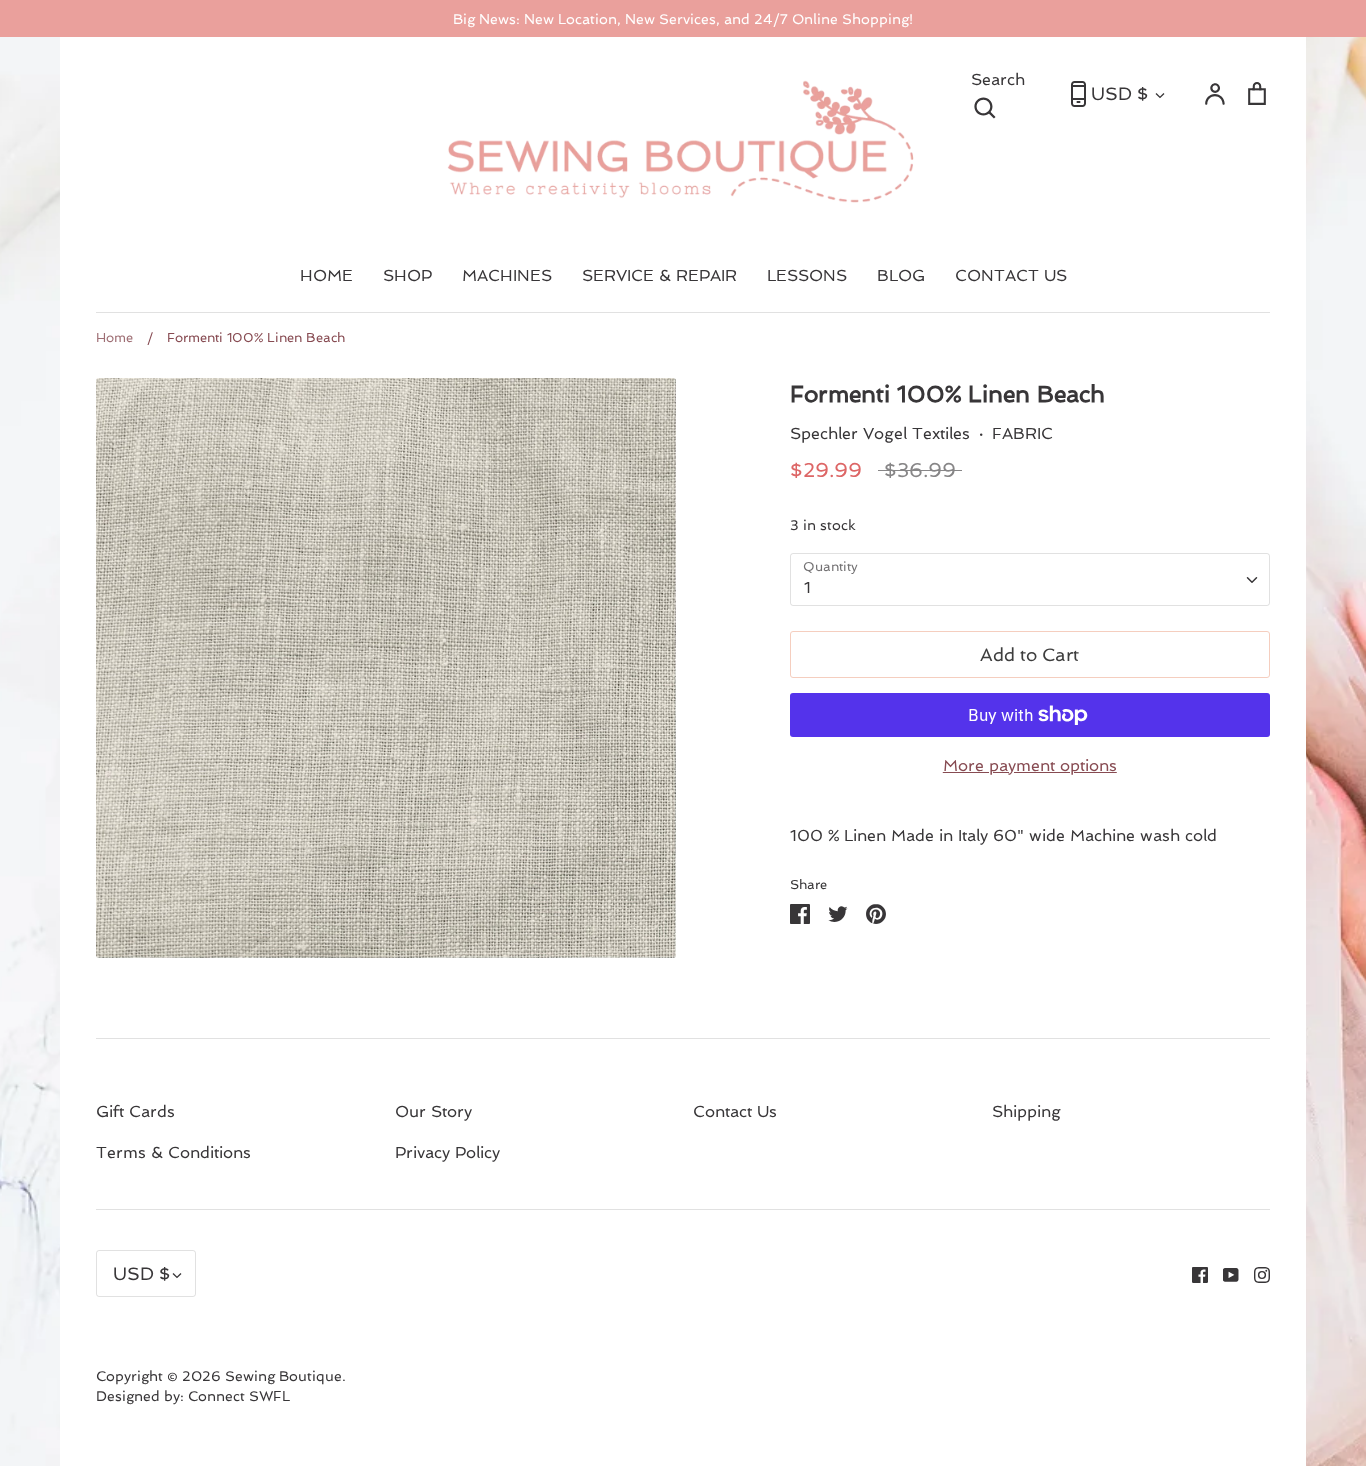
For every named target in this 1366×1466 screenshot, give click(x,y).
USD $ (1119, 93)
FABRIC (1022, 433)
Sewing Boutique (283, 1376)
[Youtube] (1223, 1273)
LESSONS (807, 275)
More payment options (1030, 765)
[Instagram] (1254, 1273)
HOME (326, 275)
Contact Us (735, 1111)
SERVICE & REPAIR (659, 275)
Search (1010, 92)
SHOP (407, 275)
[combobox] (1030, 579)
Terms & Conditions (173, 1152)
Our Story (433, 1111)
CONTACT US (1011, 275)
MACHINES (507, 275)
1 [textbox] (807, 587)
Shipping (1026, 1111)
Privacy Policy (447, 1152)
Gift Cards (135, 1111)
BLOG (901, 275)
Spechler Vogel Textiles (880, 433)
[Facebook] (1192, 1273)
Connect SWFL (239, 1396)
